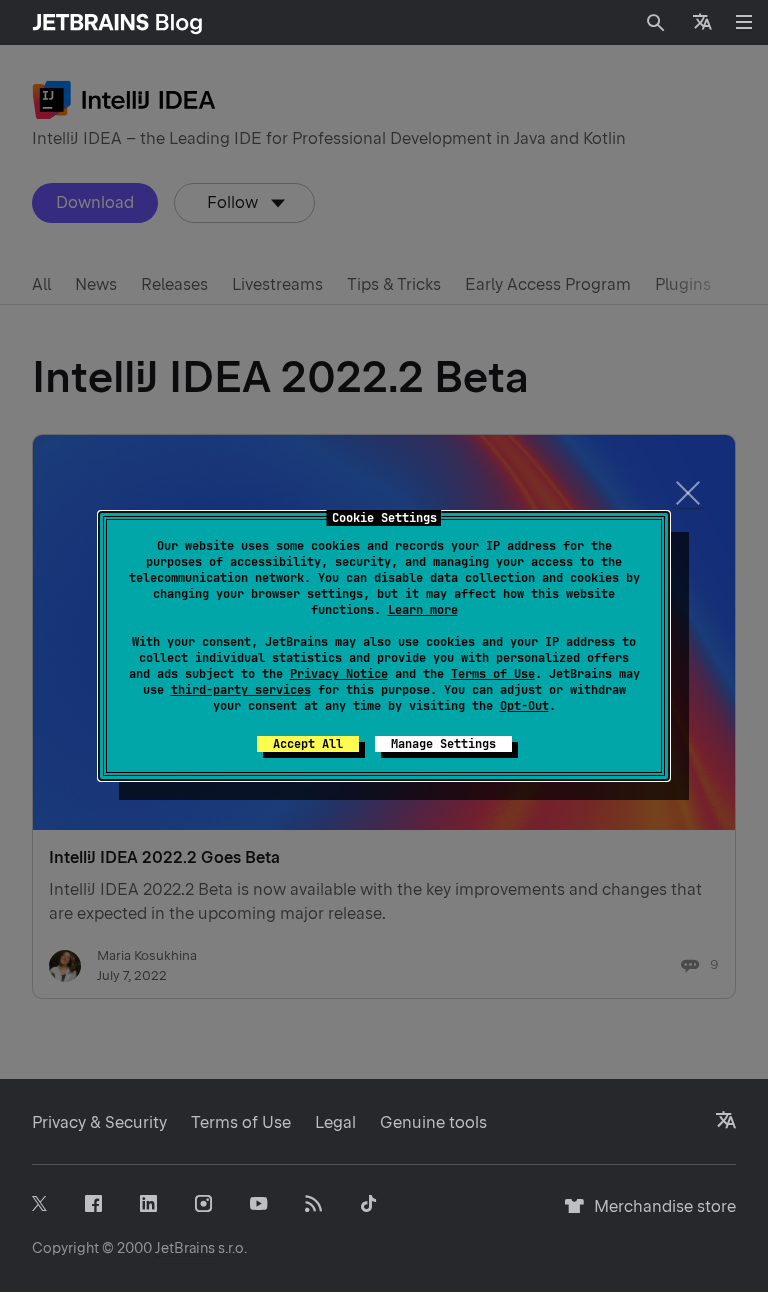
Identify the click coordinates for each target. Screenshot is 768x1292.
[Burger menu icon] (744, 22)
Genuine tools (433, 1122)
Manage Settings (443, 744)
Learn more (423, 610)
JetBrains (185, 1248)
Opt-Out (524, 706)
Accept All (308, 744)
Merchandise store (659, 1215)
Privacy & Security (99, 1122)
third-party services (241, 690)
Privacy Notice (339, 674)
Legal (335, 1122)
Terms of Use (493, 674)
